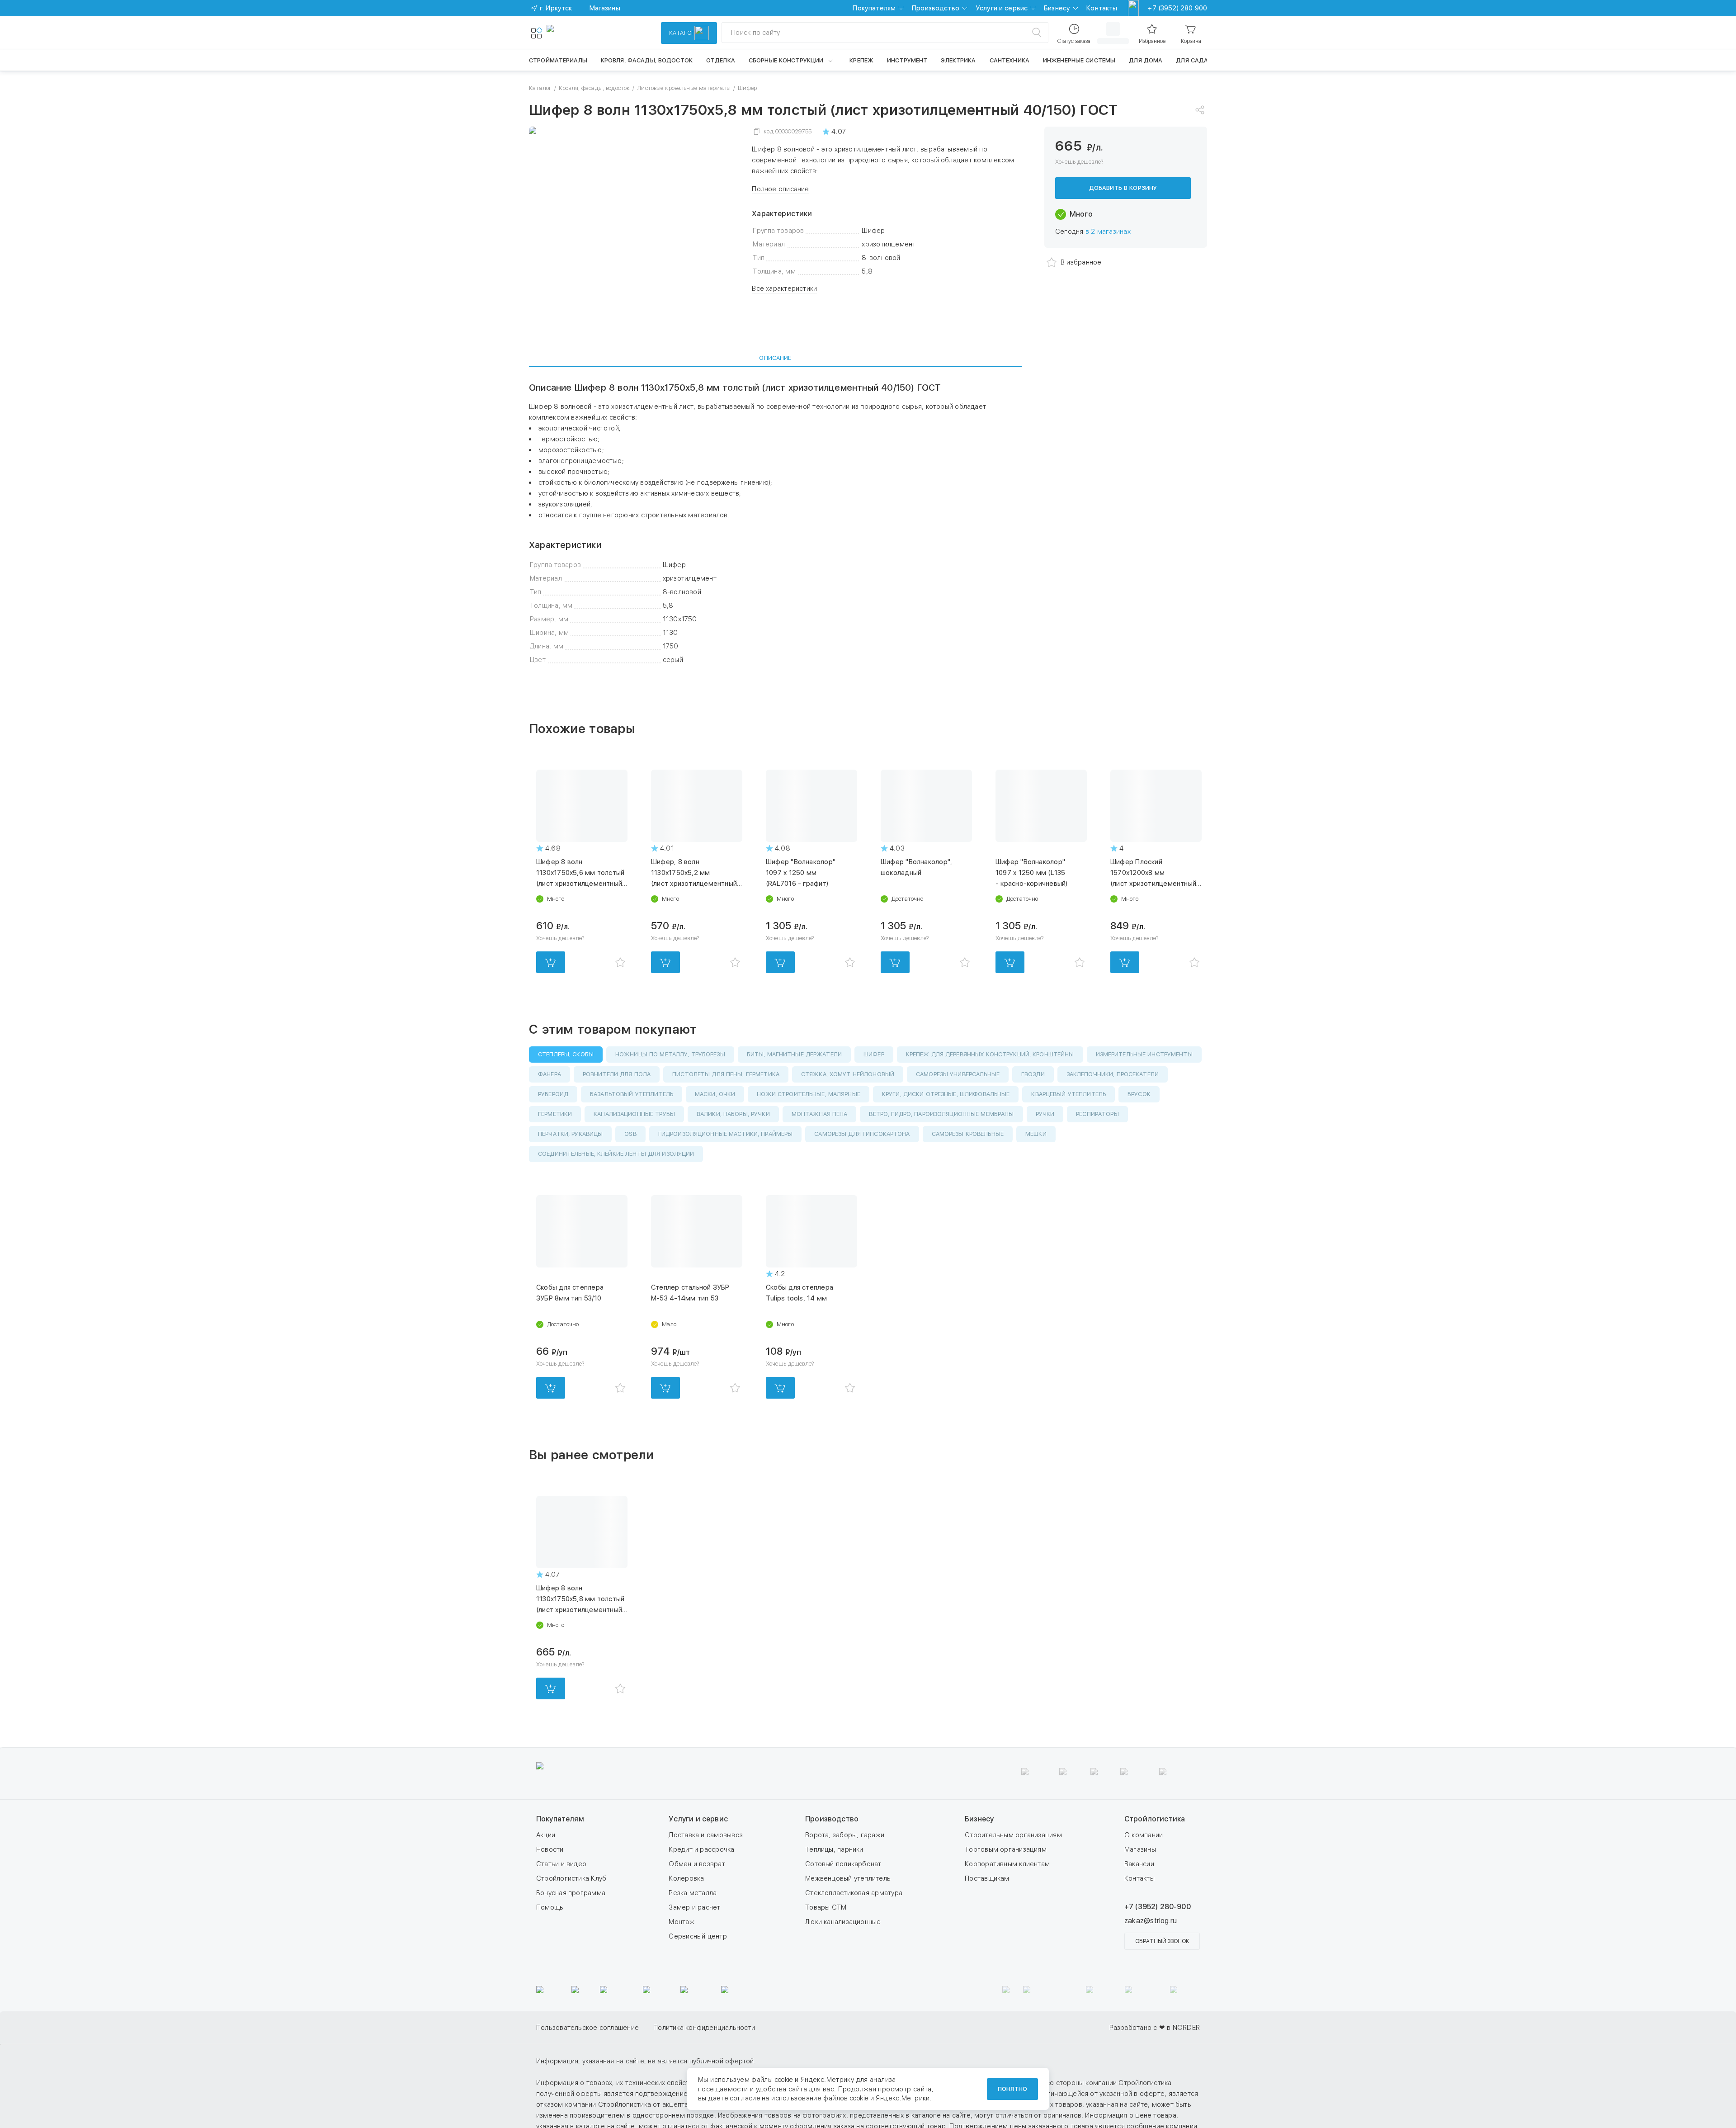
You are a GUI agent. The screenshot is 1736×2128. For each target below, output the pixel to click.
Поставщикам (987, 1878)
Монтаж (681, 1922)
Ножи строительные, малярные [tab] (809, 1094)
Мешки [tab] (1036, 1134)
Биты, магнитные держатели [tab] (794, 1054)
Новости (550, 1849)
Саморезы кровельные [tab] (968, 1134)
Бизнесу (1057, 8)
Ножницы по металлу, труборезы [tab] (670, 1054)
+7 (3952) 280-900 (1158, 1907)
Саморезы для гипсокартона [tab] (862, 1134)
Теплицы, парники (834, 1849)
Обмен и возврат (697, 1864)
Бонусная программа (571, 1893)
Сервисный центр (698, 1936)
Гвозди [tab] (1033, 1074)
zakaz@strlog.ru (1151, 1921)
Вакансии (1139, 1864)
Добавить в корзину (1123, 188)
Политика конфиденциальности (952, 2028)
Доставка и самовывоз (706, 1835)
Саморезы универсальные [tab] (958, 1074)
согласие (745, 2098)
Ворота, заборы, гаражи (845, 1835)
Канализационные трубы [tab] (634, 1114)
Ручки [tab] (1045, 1114)
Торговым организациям (1006, 1849)
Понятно (1012, 2089)
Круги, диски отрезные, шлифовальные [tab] (946, 1094)
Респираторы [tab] (1097, 1114)
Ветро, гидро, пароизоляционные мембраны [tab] (941, 1114)
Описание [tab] (775, 358)
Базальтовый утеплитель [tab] (632, 1094)
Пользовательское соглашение (836, 2028)
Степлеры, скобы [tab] (566, 1054)
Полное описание (780, 189)
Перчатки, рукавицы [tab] (570, 1134)
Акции (546, 1835)
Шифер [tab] (874, 1054)
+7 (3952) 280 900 (1177, 8)
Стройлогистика (1155, 1819)
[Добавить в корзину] (551, 962)
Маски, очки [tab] (715, 1094)
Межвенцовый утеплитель (848, 1878)
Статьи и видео (561, 1864)
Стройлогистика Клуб (571, 1878)
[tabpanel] (775, 524)
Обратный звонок (1162, 1941)
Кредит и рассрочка (701, 1849)
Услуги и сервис (1002, 8)
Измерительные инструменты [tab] (1144, 1054)
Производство (936, 8)
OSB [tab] (630, 1134)
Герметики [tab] (555, 1114)
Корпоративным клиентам (1007, 1864)
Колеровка (686, 1878)
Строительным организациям (1013, 1835)
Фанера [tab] (550, 1074)
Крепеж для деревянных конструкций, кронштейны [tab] (990, 1054)
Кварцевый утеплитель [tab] (1068, 1094)
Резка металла (693, 1893)
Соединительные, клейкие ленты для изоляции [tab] (616, 1154)
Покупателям (874, 8)
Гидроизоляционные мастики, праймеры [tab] (726, 1134)
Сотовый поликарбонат (843, 1864)
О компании (1144, 1835)
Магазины (1140, 1849)
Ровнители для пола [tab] (617, 1074)
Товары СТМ (826, 1907)
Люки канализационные (843, 1922)
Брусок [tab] (1139, 1094)
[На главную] (580, 33)
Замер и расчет (694, 1907)
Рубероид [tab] (553, 1094)
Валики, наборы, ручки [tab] (733, 1114)
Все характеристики (784, 288)
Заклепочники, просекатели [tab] (1113, 1074)
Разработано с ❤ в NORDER (1155, 2028)
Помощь (550, 1907)
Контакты (1102, 8)
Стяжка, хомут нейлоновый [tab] (848, 1074)
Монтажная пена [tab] (820, 1114)
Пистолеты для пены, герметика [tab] (726, 1074)
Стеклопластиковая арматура (854, 1893)
